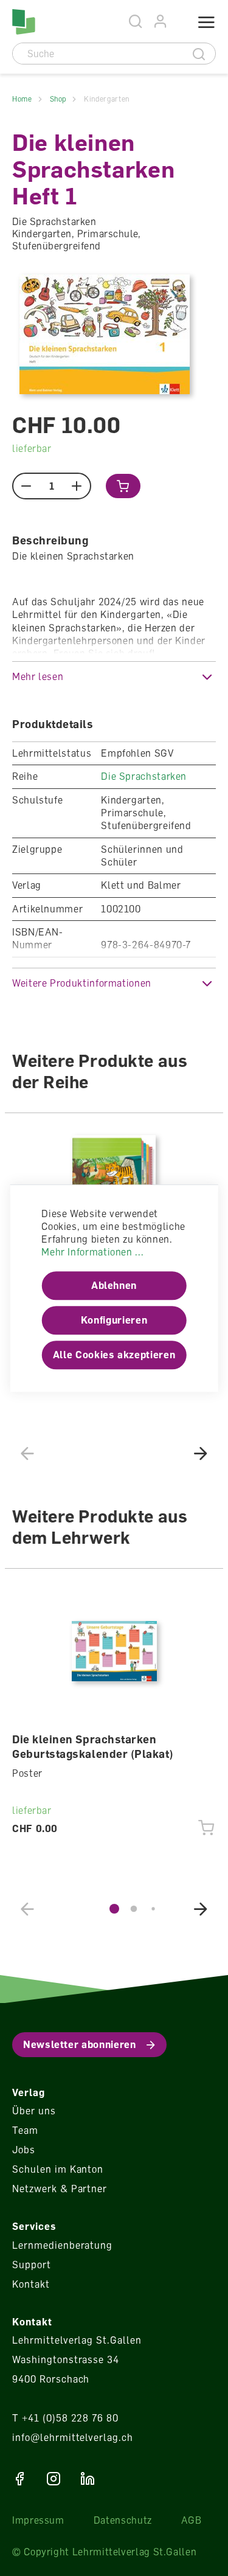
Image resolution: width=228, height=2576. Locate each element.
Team (25, 2130)
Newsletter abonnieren (79, 2044)
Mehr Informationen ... (92, 1252)
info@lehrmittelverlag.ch (73, 2437)
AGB (192, 2520)
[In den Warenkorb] (123, 486)
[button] (114, 677)
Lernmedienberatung (62, 2245)
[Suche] (199, 54)
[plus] (77, 486)
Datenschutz (123, 2520)
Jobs (24, 2150)
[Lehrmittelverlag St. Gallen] (24, 22)
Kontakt (31, 2284)
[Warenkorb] (178, 23)
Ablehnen (114, 1286)
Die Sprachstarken (144, 776)
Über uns (34, 2111)
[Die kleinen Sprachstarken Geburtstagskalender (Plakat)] (114, 1651)
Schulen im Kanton (58, 2169)
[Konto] (161, 22)
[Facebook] (19, 2479)
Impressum (38, 2520)
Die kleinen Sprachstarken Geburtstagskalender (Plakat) (93, 1746)
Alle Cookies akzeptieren (114, 1355)
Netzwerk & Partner (60, 2189)
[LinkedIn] (88, 2479)
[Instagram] (54, 2479)
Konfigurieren (114, 1321)
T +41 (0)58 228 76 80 (65, 2418)
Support (32, 2265)
